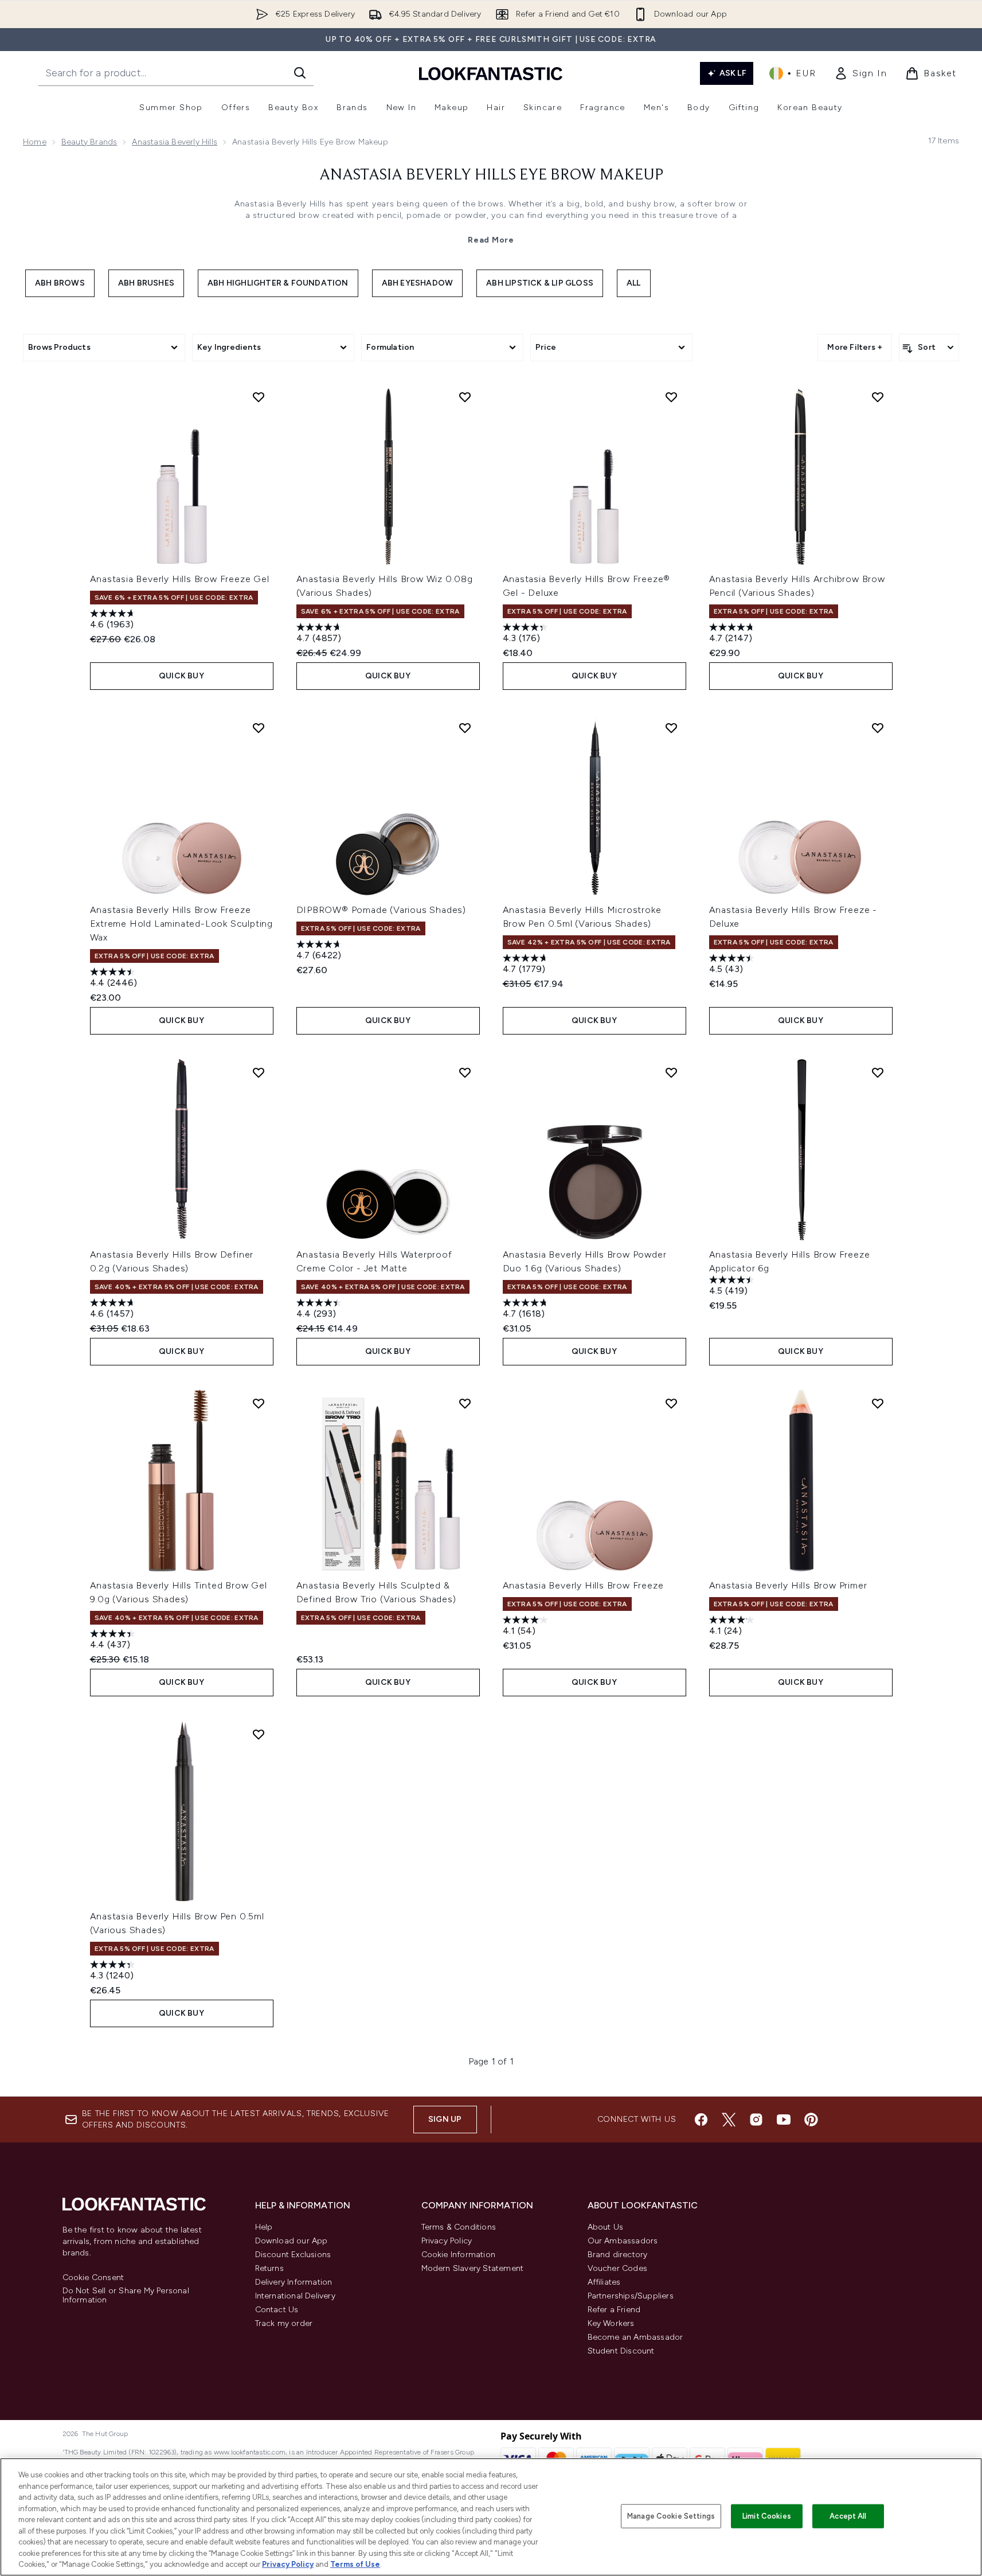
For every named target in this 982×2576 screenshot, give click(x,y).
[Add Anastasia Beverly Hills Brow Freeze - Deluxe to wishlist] (878, 728)
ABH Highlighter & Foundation (278, 283)
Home (35, 142)
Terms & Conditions (459, 2227)
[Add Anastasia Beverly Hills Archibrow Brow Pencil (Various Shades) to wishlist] (878, 397)
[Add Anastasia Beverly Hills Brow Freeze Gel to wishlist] (259, 397)
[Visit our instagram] (756, 2120)
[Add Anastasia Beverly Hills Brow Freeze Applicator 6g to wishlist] (878, 1072)
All (634, 283)
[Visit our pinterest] (811, 2120)
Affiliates (604, 2282)
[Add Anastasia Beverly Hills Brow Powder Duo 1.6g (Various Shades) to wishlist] (671, 1072)
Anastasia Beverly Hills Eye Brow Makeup (491, 175)
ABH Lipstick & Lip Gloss (540, 283)
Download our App (292, 2241)
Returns (269, 2268)
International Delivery (295, 2296)
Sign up (445, 2119)
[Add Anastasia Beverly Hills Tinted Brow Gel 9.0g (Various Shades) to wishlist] (259, 1403)
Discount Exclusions (293, 2255)
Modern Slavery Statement (473, 2268)
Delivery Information (294, 2282)
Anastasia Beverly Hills (175, 142)
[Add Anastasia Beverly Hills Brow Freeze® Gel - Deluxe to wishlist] (671, 397)
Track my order (284, 2323)
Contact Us (277, 2310)
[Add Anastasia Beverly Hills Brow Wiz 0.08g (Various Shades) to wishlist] (465, 397)
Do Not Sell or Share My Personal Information (126, 2296)
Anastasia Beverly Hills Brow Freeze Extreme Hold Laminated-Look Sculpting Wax (182, 924)
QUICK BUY (181, 676)
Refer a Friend (614, 2310)
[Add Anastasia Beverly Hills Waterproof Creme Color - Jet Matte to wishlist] (465, 1072)
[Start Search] (300, 73)
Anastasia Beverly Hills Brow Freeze (583, 1585)
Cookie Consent (93, 2278)
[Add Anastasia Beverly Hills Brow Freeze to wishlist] (671, 1403)
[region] (491, 2517)
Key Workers (611, 2323)
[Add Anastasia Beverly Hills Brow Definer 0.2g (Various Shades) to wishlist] (259, 1072)
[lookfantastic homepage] (491, 73)
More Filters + (855, 347)
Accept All (848, 2516)
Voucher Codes (618, 2268)
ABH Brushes (146, 283)
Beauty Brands (89, 142)
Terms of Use (355, 2564)
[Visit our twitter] (729, 2120)
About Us (606, 2227)
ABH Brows (60, 283)
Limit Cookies (767, 2516)
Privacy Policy (447, 2241)
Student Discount (621, 2351)
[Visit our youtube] (784, 2120)
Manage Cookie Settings (671, 2516)
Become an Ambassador (635, 2337)
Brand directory (618, 2255)
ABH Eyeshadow (418, 283)
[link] (860, 73)
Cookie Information (459, 2255)
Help (264, 2227)
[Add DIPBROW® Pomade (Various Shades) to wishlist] (465, 728)
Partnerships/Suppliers (631, 2296)
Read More (491, 240)
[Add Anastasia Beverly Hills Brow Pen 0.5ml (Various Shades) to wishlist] (259, 1734)
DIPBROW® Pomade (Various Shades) (382, 910)
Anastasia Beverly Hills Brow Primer (788, 1585)
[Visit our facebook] (701, 2120)
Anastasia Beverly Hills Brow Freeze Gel (180, 579)
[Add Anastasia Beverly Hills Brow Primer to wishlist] (878, 1403)
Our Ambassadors (623, 2241)
